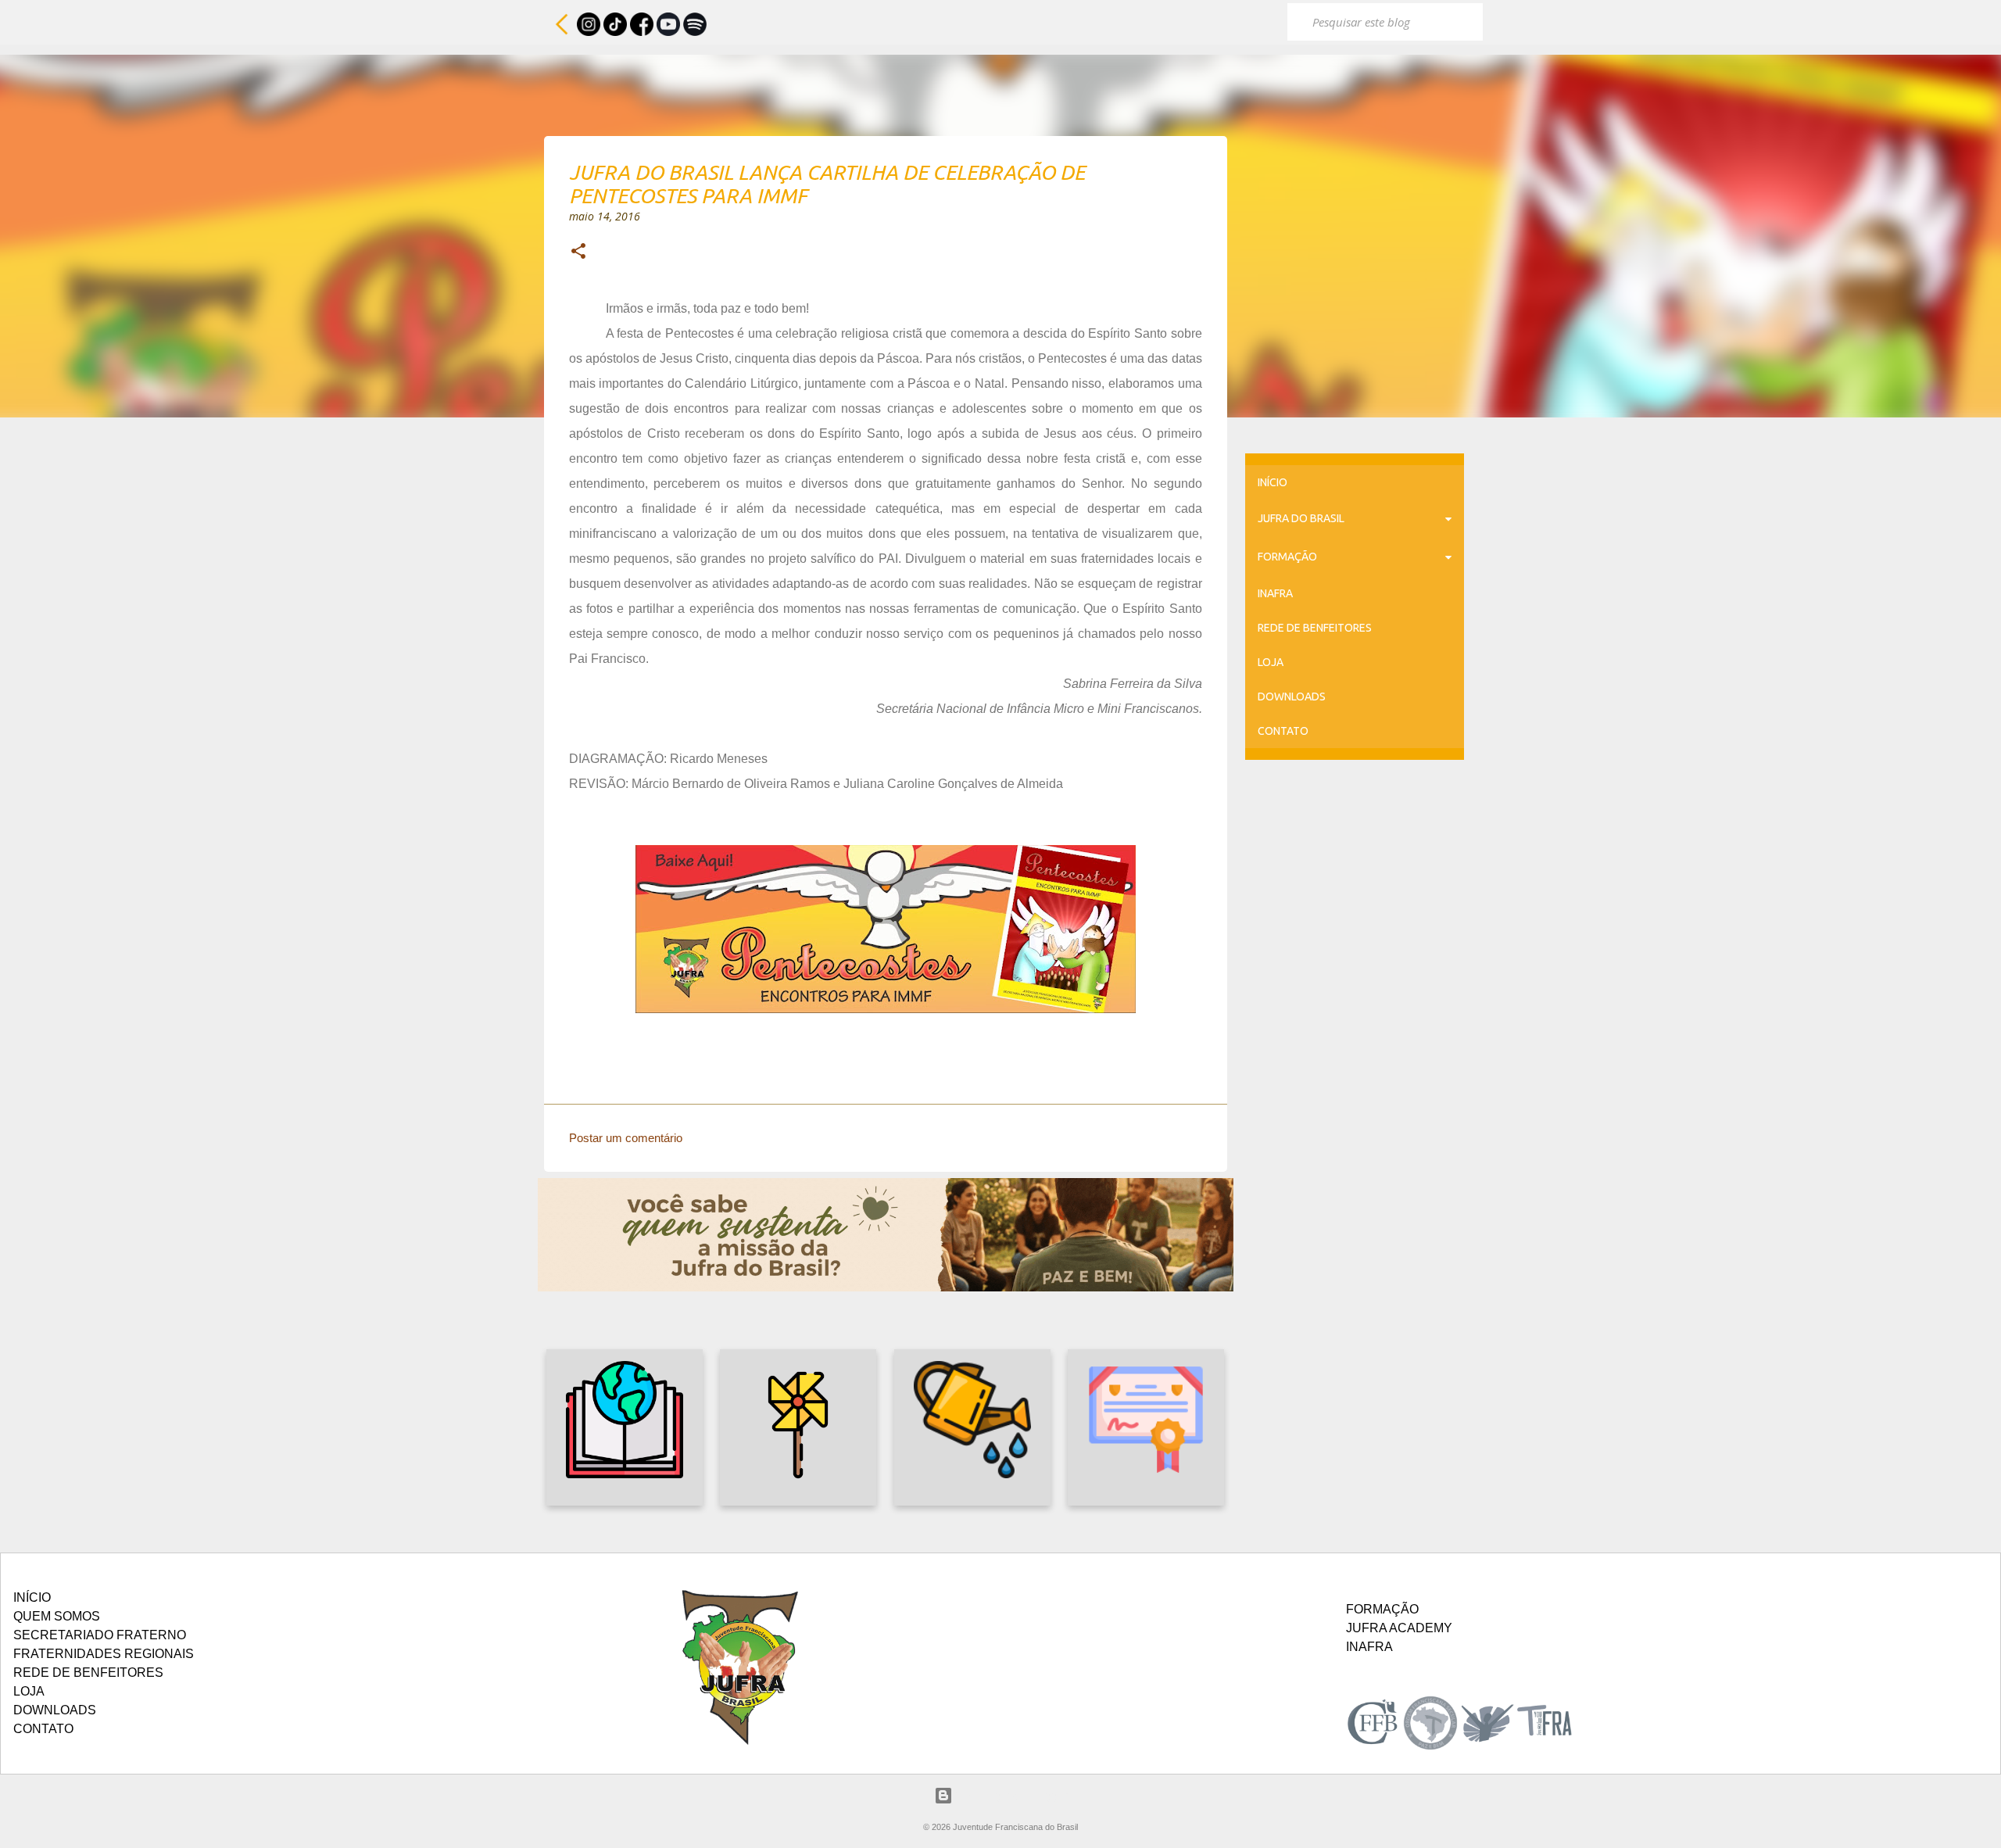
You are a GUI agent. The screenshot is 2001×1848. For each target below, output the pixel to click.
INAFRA (1275, 593)
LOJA (1271, 662)
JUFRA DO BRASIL (1301, 518)
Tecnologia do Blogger (1010, 1795)
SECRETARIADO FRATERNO (100, 1635)
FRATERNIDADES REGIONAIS (104, 1654)
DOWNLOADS (1292, 697)
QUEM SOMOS (57, 1616)
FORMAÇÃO (1287, 557)
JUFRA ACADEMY (1399, 1628)
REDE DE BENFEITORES (1315, 628)
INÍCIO (1273, 482)
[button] (578, 252)
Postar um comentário (626, 1138)
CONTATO (1283, 731)
